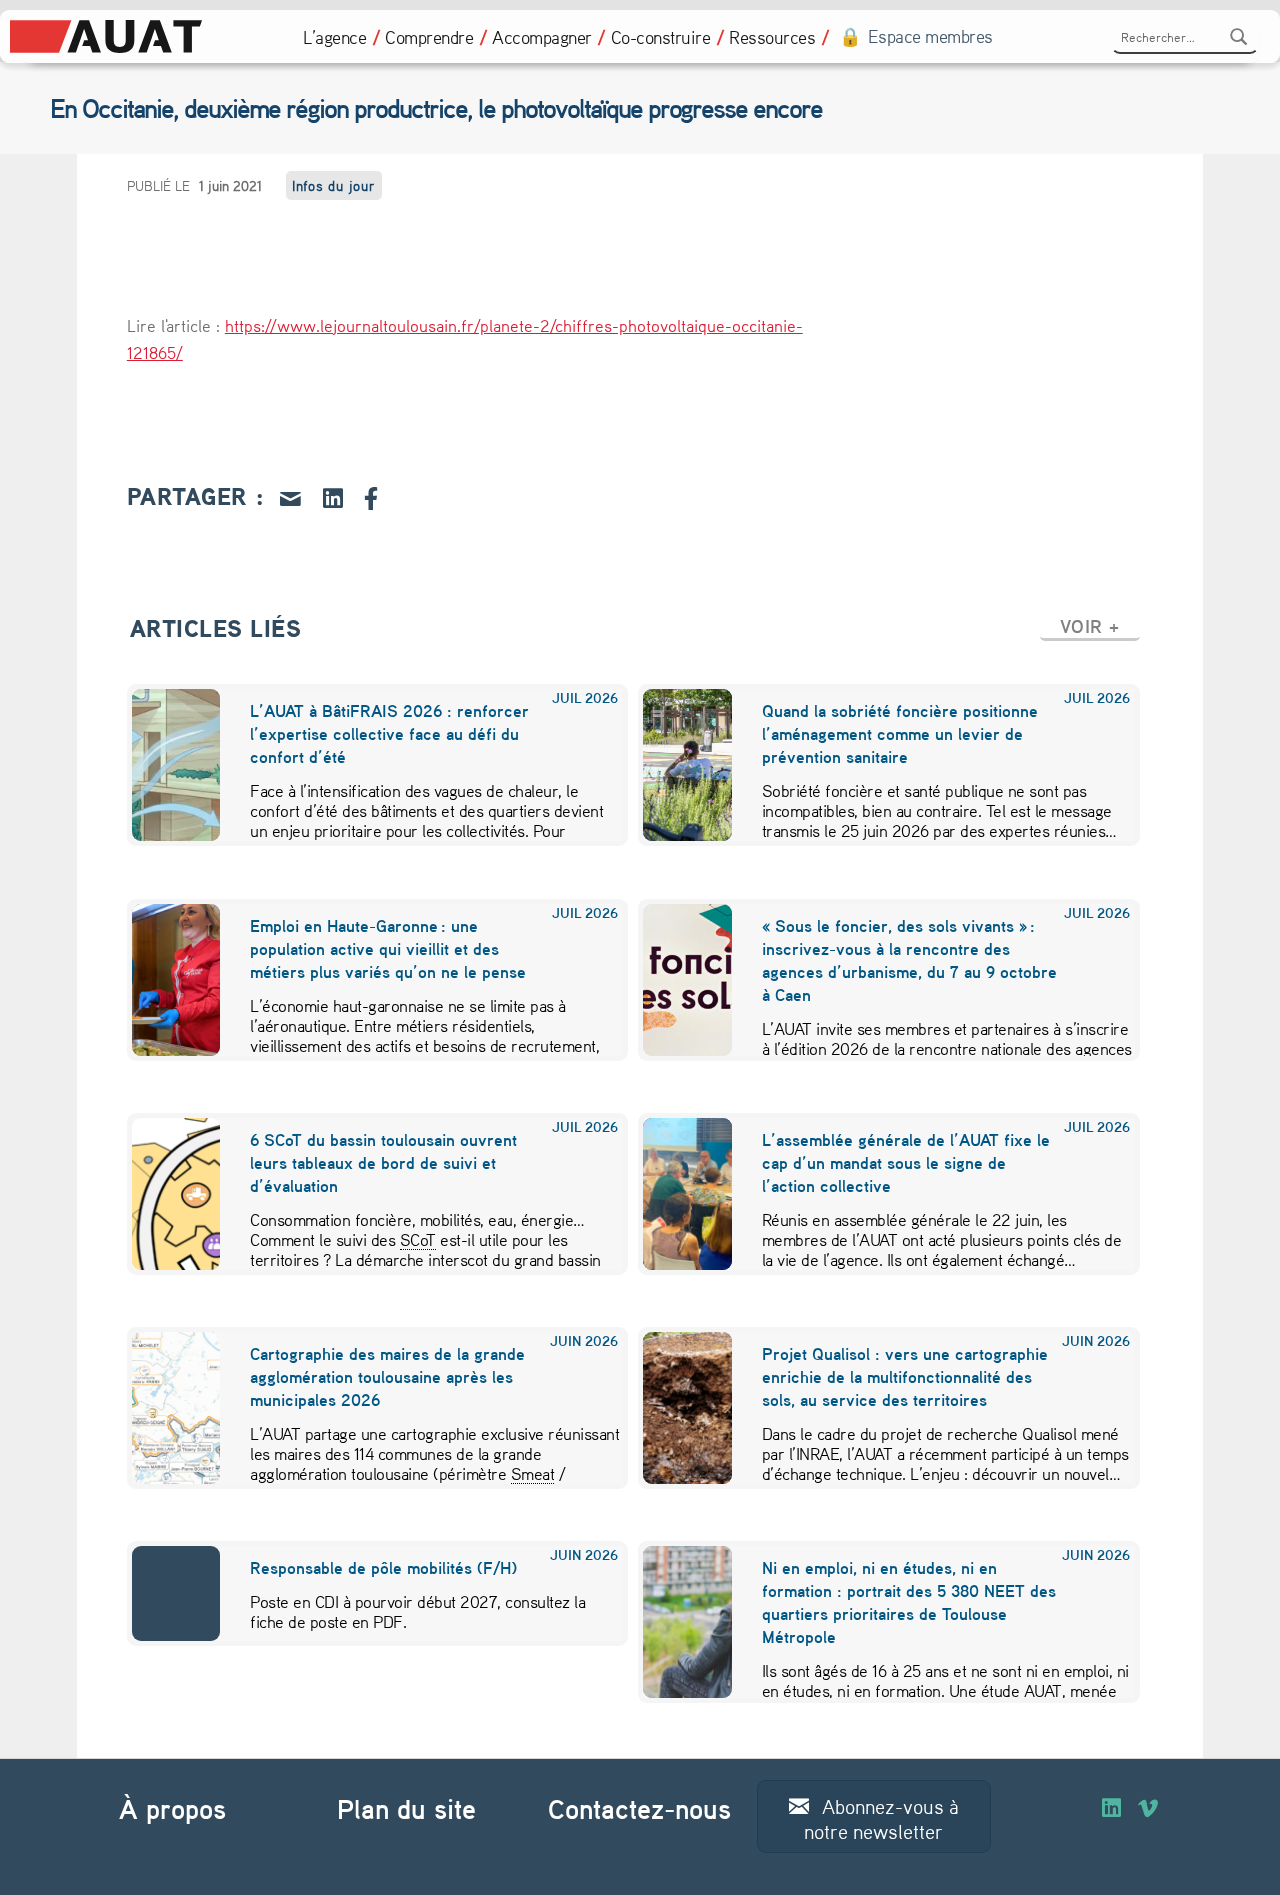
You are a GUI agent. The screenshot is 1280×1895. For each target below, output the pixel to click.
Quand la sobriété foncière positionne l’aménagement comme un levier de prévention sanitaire (900, 733)
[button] (1090, 626)
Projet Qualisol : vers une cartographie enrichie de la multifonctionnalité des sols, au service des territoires (905, 1376)
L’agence (334, 37)
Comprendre (429, 37)
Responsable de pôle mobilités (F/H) (383, 1567)
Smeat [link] (533, 1473)
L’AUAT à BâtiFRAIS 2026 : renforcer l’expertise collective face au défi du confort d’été (389, 733)
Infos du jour (334, 185)
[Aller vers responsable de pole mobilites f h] (163, 1593)
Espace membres (930, 36)
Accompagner (542, 37)
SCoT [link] (418, 1239)
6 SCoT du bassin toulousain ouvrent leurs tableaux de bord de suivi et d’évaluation (383, 1162)
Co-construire (661, 37)
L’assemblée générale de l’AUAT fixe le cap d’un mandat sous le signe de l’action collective (906, 1162)
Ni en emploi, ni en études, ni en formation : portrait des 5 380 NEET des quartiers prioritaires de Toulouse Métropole (909, 1602)
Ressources (772, 37)
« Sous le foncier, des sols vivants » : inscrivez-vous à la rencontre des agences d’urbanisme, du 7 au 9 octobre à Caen (909, 960)
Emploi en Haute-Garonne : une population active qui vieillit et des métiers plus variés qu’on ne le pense (388, 948)
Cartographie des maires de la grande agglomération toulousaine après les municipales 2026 (387, 1376)
